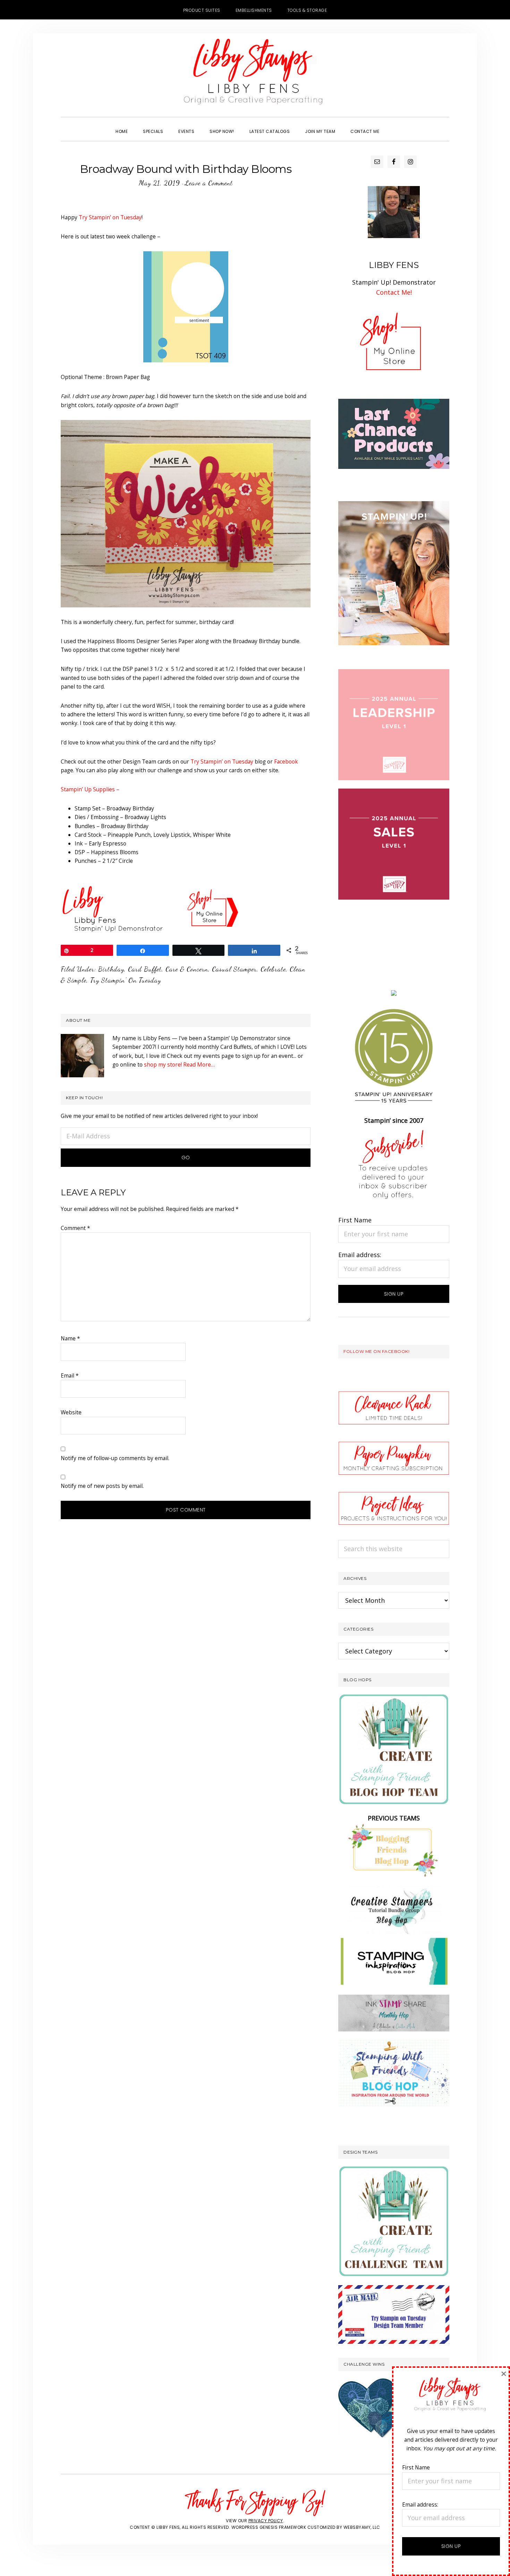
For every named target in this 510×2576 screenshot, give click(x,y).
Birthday (111, 969)
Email (70, 1375)
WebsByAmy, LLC (362, 2527)
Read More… (199, 1064)
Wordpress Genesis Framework (269, 2527)
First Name (355, 1220)
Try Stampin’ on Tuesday (110, 217)
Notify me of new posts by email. (102, 1486)
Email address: (360, 1255)
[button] (394, 125)
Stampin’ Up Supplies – (90, 789)
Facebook (286, 761)
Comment (75, 1228)
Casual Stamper (234, 969)
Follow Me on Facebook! (376, 1351)
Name (70, 1338)
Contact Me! (394, 292)
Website (71, 1412)
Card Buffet (145, 969)
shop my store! (163, 1064)
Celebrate (273, 969)
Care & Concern (187, 969)
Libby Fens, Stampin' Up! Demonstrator (255, 75)
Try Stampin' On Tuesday (126, 980)
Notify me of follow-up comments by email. (115, 1458)
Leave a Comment (209, 183)
